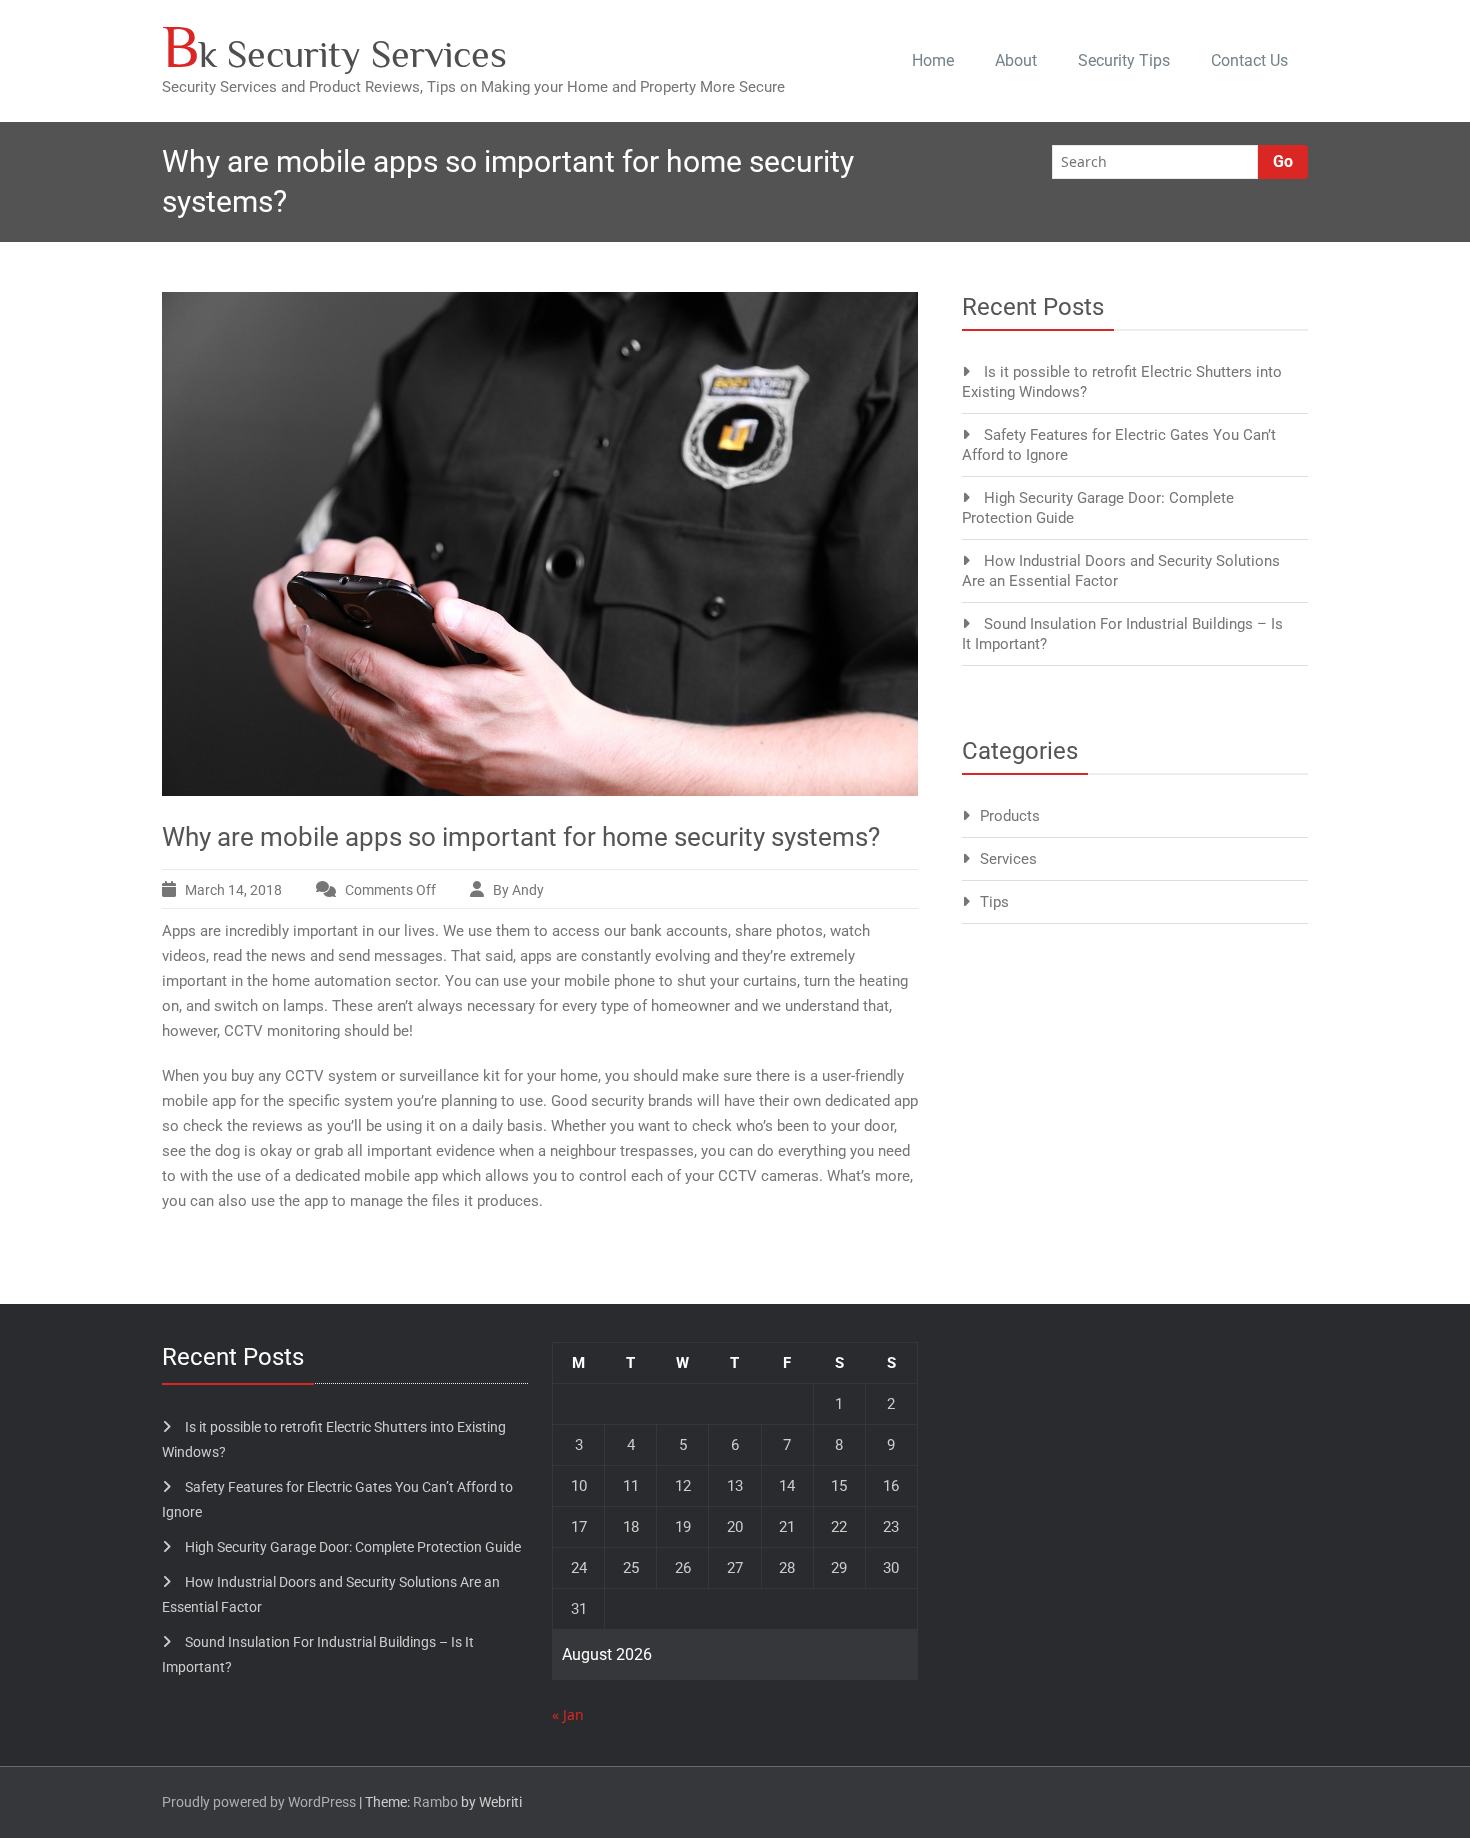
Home (933, 60)
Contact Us (1249, 60)
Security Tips (1124, 60)
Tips (994, 902)
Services (1008, 859)
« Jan (568, 1714)
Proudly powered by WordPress (259, 1802)
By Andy (518, 890)
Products (1010, 816)
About (1016, 60)
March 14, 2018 (233, 890)
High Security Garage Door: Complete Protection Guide (353, 1547)
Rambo (435, 1802)
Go (1283, 161)
